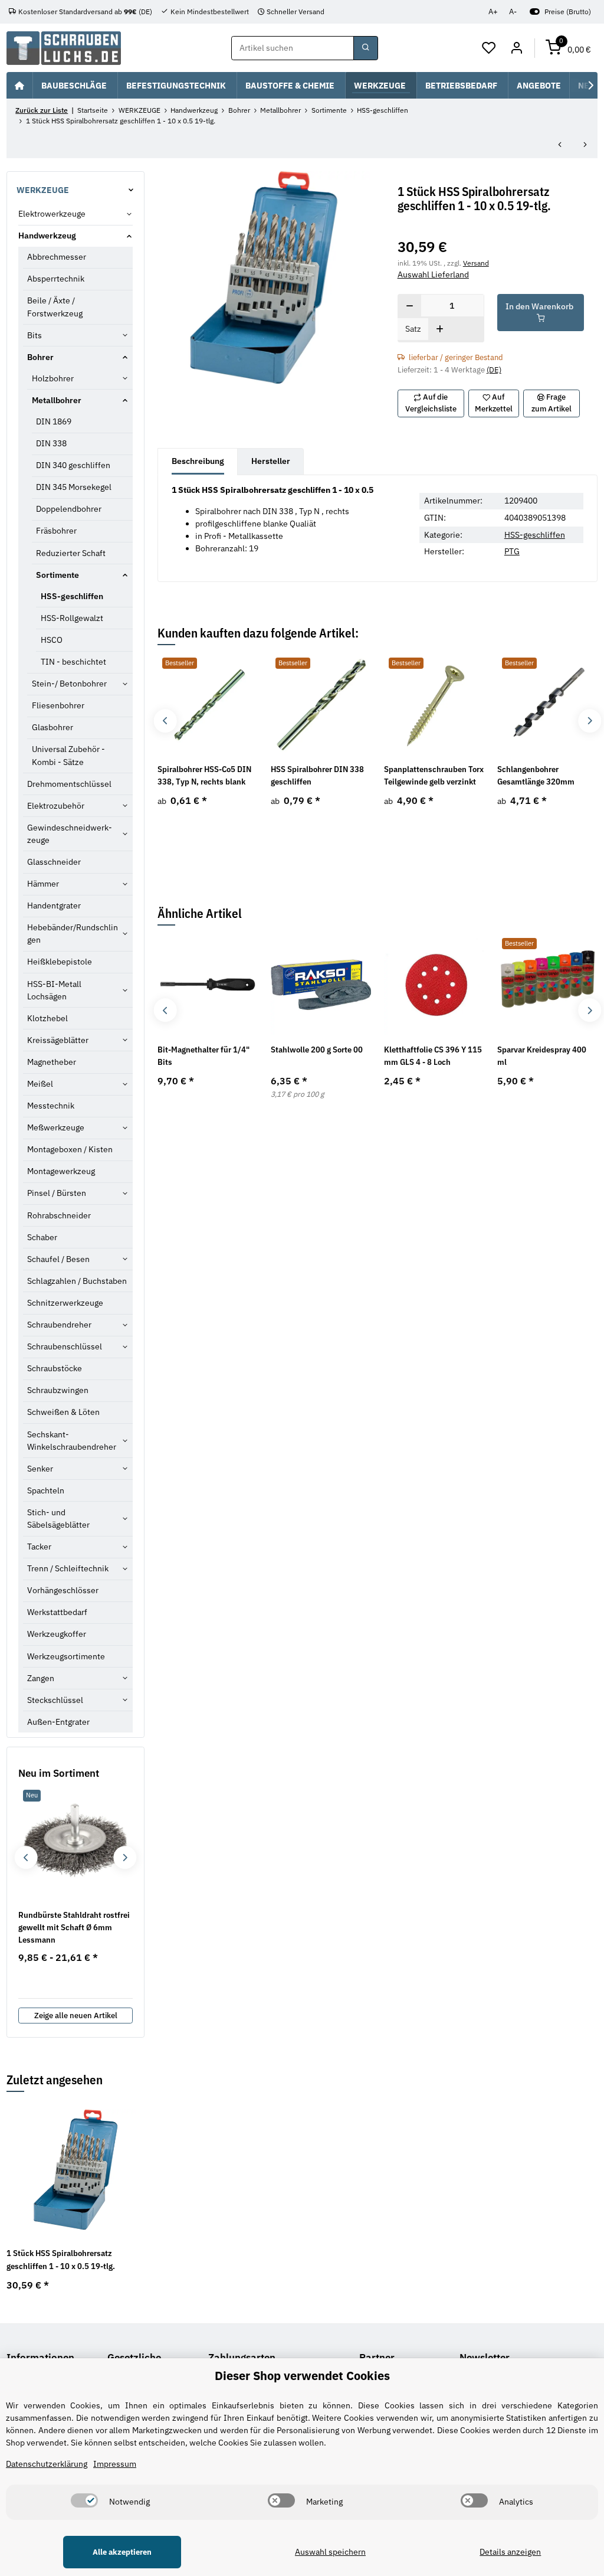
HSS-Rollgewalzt (72, 618)
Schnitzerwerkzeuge (65, 1303)
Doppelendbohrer (69, 509)
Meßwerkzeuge (56, 1127)
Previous (165, 721)
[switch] (84, 2500)
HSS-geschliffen (535, 535)
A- (513, 12)
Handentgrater (54, 905)
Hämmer (43, 884)
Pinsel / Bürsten (57, 1193)
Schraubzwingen (58, 1390)
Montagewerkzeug (61, 1171)
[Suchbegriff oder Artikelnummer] (366, 48)
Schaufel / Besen (58, 1259)
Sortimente (58, 575)
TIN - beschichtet (73, 662)
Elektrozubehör (56, 806)
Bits (35, 335)
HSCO (52, 640)
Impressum (115, 2464)
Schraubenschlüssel (65, 1346)
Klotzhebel (47, 1018)
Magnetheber (52, 1062)
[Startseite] (19, 85)
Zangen (41, 1678)
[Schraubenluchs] (64, 48)
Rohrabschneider (59, 1215)
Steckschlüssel (55, 1700)
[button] (489, 48)
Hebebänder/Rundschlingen (73, 934)
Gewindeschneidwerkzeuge (70, 834)
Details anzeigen (510, 2552)
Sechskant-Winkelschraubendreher (72, 1441)
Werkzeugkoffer (57, 1634)
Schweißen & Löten (63, 1412)
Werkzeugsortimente (66, 1656)
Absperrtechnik (56, 279)
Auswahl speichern (330, 2552)
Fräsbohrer (56, 531)
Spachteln (46, 1490)
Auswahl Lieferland (433, 274)
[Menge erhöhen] (440, 330)
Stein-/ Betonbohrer (69, 684)
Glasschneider (54, 862)
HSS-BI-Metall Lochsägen (54, 990)
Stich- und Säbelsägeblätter (58, 1519)
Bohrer (40, 357)
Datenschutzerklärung (47, 2464)
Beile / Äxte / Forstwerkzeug (55, 307)
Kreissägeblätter (58, 1040)
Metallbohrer (57, 400)
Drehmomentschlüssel (69, 784)
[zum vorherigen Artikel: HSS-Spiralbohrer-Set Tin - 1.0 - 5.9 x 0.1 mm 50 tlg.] (560, 146)
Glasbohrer (52, 727)
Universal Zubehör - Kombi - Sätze (68, 755)
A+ (493, 12)
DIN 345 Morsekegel (74, 487)
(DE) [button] (494, 370)
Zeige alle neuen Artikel (76, 2016)
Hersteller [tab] (271, 461)
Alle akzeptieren (122, 2552)
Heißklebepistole (60, 962)
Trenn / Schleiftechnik (68, 1568)
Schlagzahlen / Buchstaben (77, 1281)
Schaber (42, 1237)
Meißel (40, 1084)
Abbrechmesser (57, 257)
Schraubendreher (59, 1325)
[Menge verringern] (410, 306)
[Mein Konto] (516, 48)
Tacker (39, 1547)
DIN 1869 (54, 421)
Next (590, 721)
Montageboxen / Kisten (70, 1149)
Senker (40, 1469)
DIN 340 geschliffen (73, 465)
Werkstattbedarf (57, 1612)
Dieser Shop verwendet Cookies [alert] (302, 2376)
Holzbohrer (53, 378)
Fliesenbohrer (58, 705)
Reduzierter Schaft (71, 553)
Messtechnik (51, 1106)
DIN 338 (51, 443)
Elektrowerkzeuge (52, 214)
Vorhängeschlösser (63, 1590)
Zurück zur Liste (42, 110)
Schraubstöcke (55, 1368)
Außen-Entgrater (58, 1722)
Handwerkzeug (47, 236)
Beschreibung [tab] (198, 461)
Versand (476, 263)
